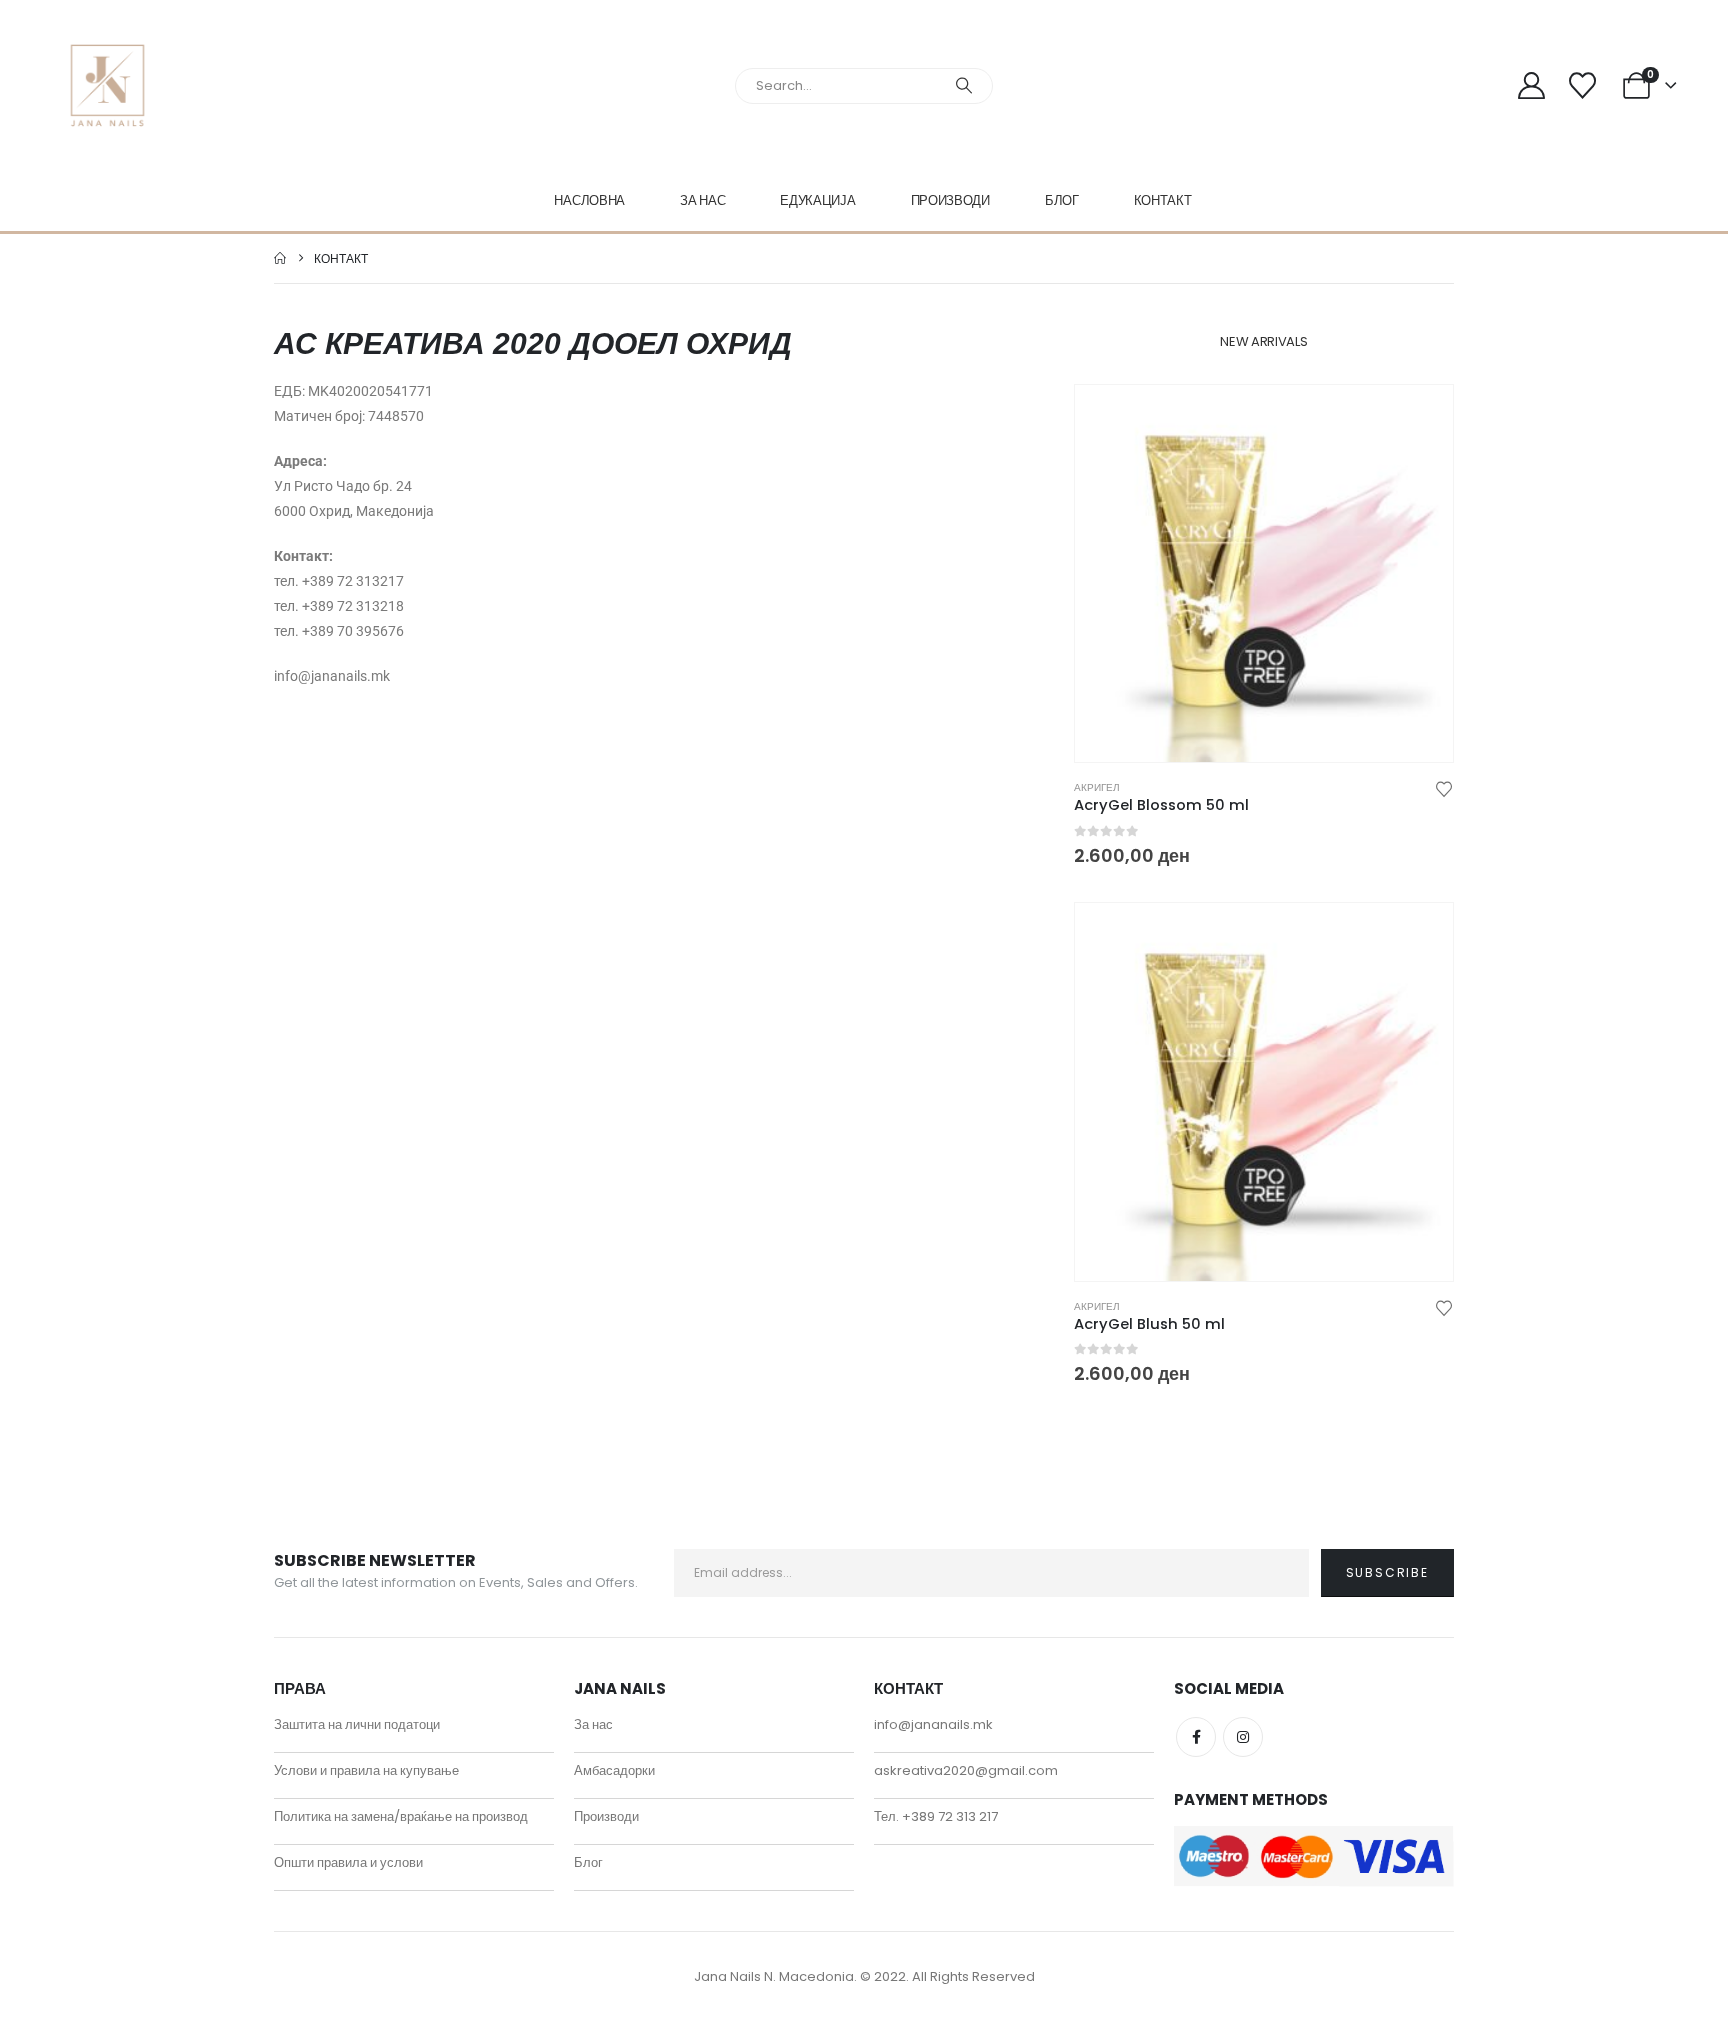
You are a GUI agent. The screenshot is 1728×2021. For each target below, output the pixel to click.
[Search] (964, 86)
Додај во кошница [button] (1420, 418)
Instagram (1243, 1737)
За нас (702, 200)
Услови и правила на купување (366, 1770)
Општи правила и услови (348, 1862)
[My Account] (1532, 85)
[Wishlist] (1582, 85)
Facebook (1196, 1737)
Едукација (817, 200)
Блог (1062, 200)
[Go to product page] (1264, 574)
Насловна (589, 200)
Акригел (1097, 787)
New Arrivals (1263, 341)
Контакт (1163, 200)
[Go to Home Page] (280, 258)
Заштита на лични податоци (357, 1724)
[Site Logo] (107, 85)
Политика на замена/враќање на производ (401, 1816)
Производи (950, 200)
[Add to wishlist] (1444, 787)
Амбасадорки (614, 1770)
